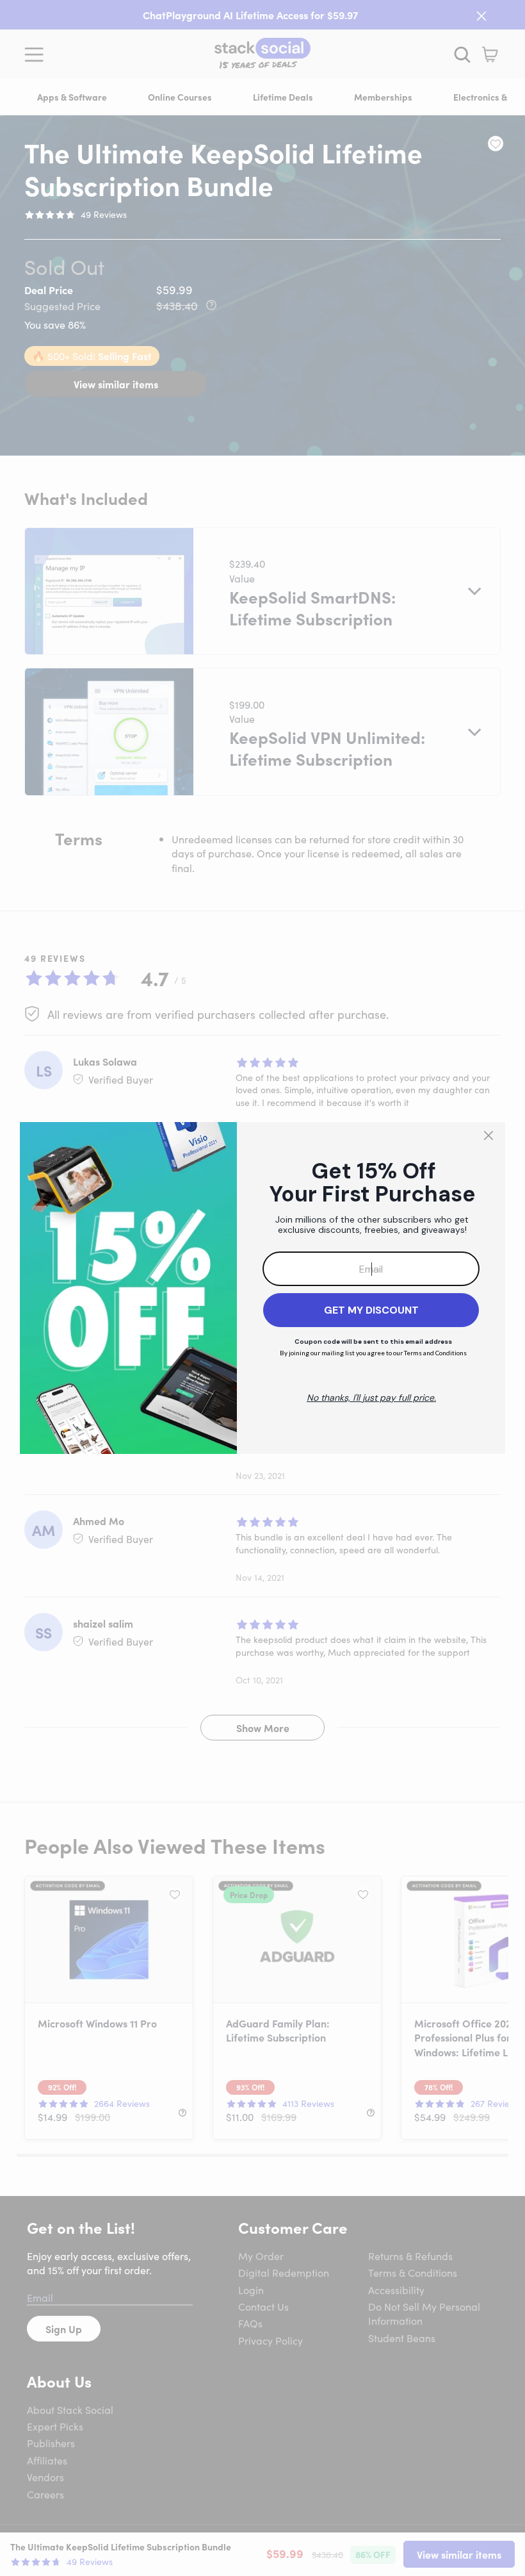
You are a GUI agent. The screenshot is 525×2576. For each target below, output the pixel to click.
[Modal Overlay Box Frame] (262, 1288)
